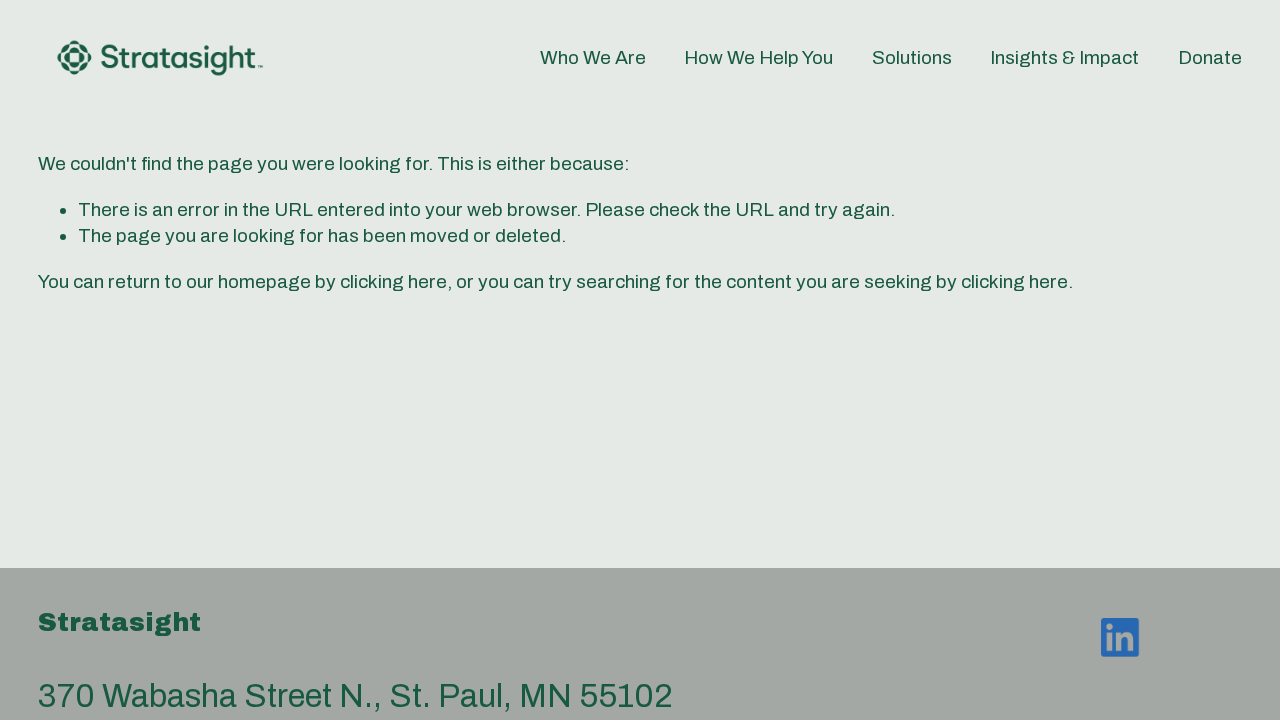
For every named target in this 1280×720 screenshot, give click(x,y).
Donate (1210, 57)
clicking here (393, 281)
